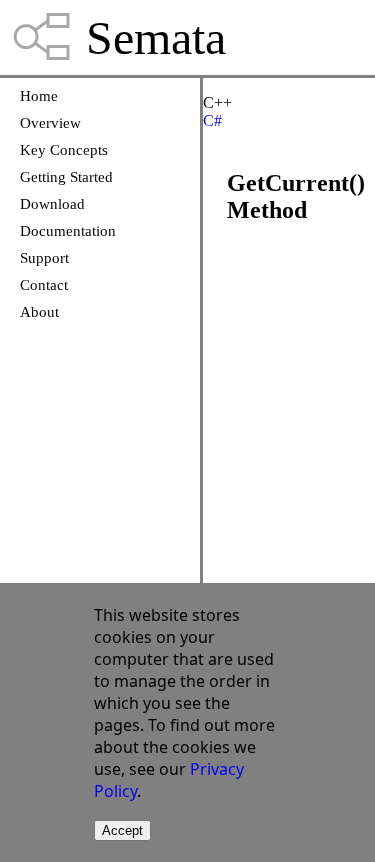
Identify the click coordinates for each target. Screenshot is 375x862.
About (39, 312)
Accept (122, 830)
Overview (50, 123)
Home (39, 96)
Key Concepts (64, 150)
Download (52, 204)
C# (212, 120)
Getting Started (66, 177)
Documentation (68, 231)
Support (44, 258)
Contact (44, 285)
